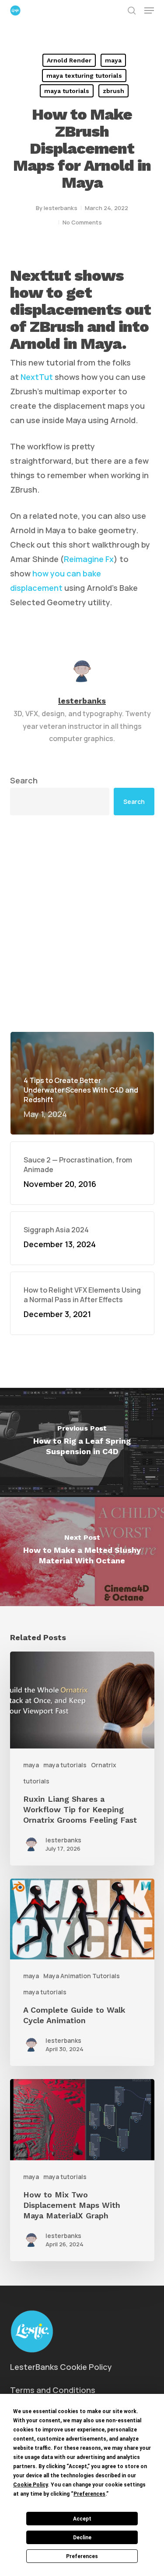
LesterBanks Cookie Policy (61, 2367)
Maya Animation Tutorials (82, 1976)
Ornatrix (104, 1765)
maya (113, 60)
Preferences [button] (89, 2494)
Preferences (82, 2556)
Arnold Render (69, 60)
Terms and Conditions (53, 2390)
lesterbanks (61, 208)
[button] (149, 10)
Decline (82, 2538)
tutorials (36, 1781)
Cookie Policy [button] (30, 2485)
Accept (82, 2519)
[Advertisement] (82, 923)
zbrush (113, 91)
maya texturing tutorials (84, 76)
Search (24, 780)
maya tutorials (67, 91)
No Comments (82, 222)
